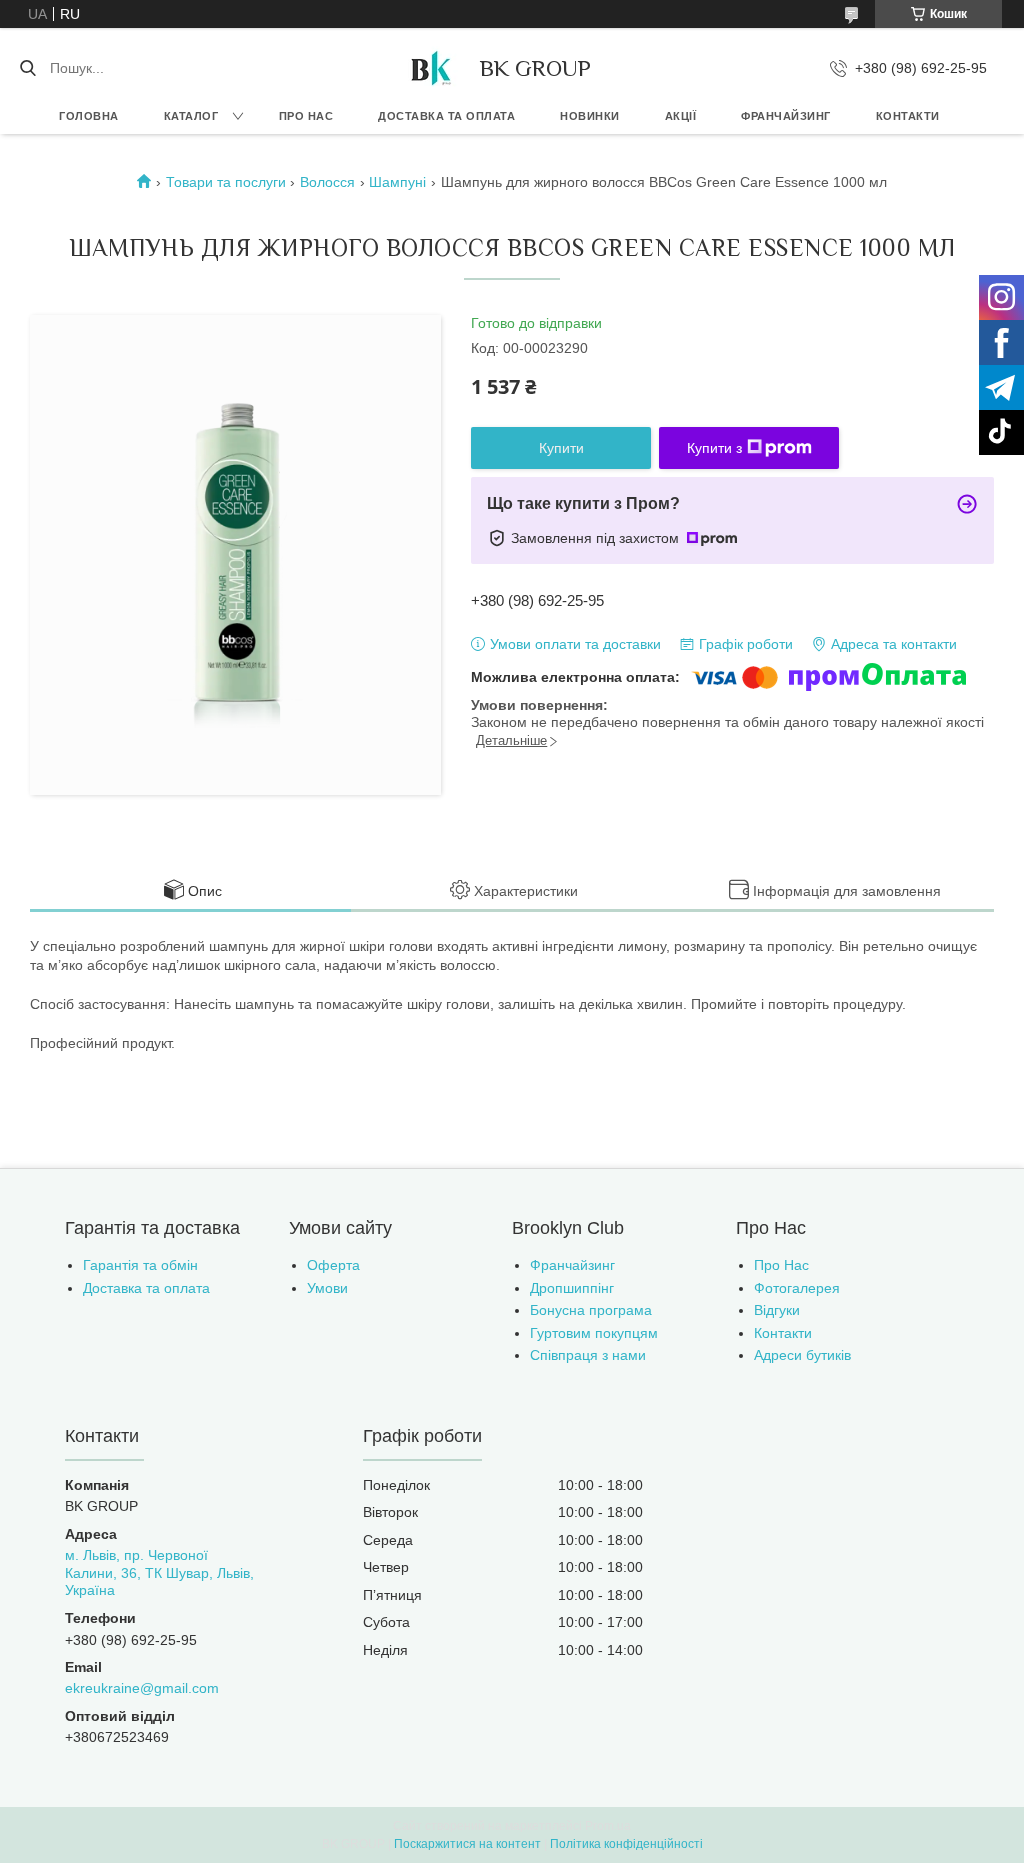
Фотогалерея (797, 1288)
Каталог (191, 116)
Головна (89, 116)
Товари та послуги (226, 182)
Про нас (306, 116)
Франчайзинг (786, 116)
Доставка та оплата (446, 116)
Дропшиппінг (572, 1288)
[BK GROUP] (430, 68)
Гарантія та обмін (140, 1265)
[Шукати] (27, 68)
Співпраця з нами (588, 1355)
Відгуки (777, 1310)
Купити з (714, 448)
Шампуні (397, 182)
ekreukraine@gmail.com (142, 1688)
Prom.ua (608, 1826)
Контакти (908, 116)
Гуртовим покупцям (594, 1333)
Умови (327, 1288)
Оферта (333, 1265)
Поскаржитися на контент (467, 1844)
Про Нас (781, 1265)
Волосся (327, 182)
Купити (561, 448)
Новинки (590, 116)
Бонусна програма (591, 1310)
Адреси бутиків (802, 1355)
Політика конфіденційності (626, 1844)
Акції (681, 116)
